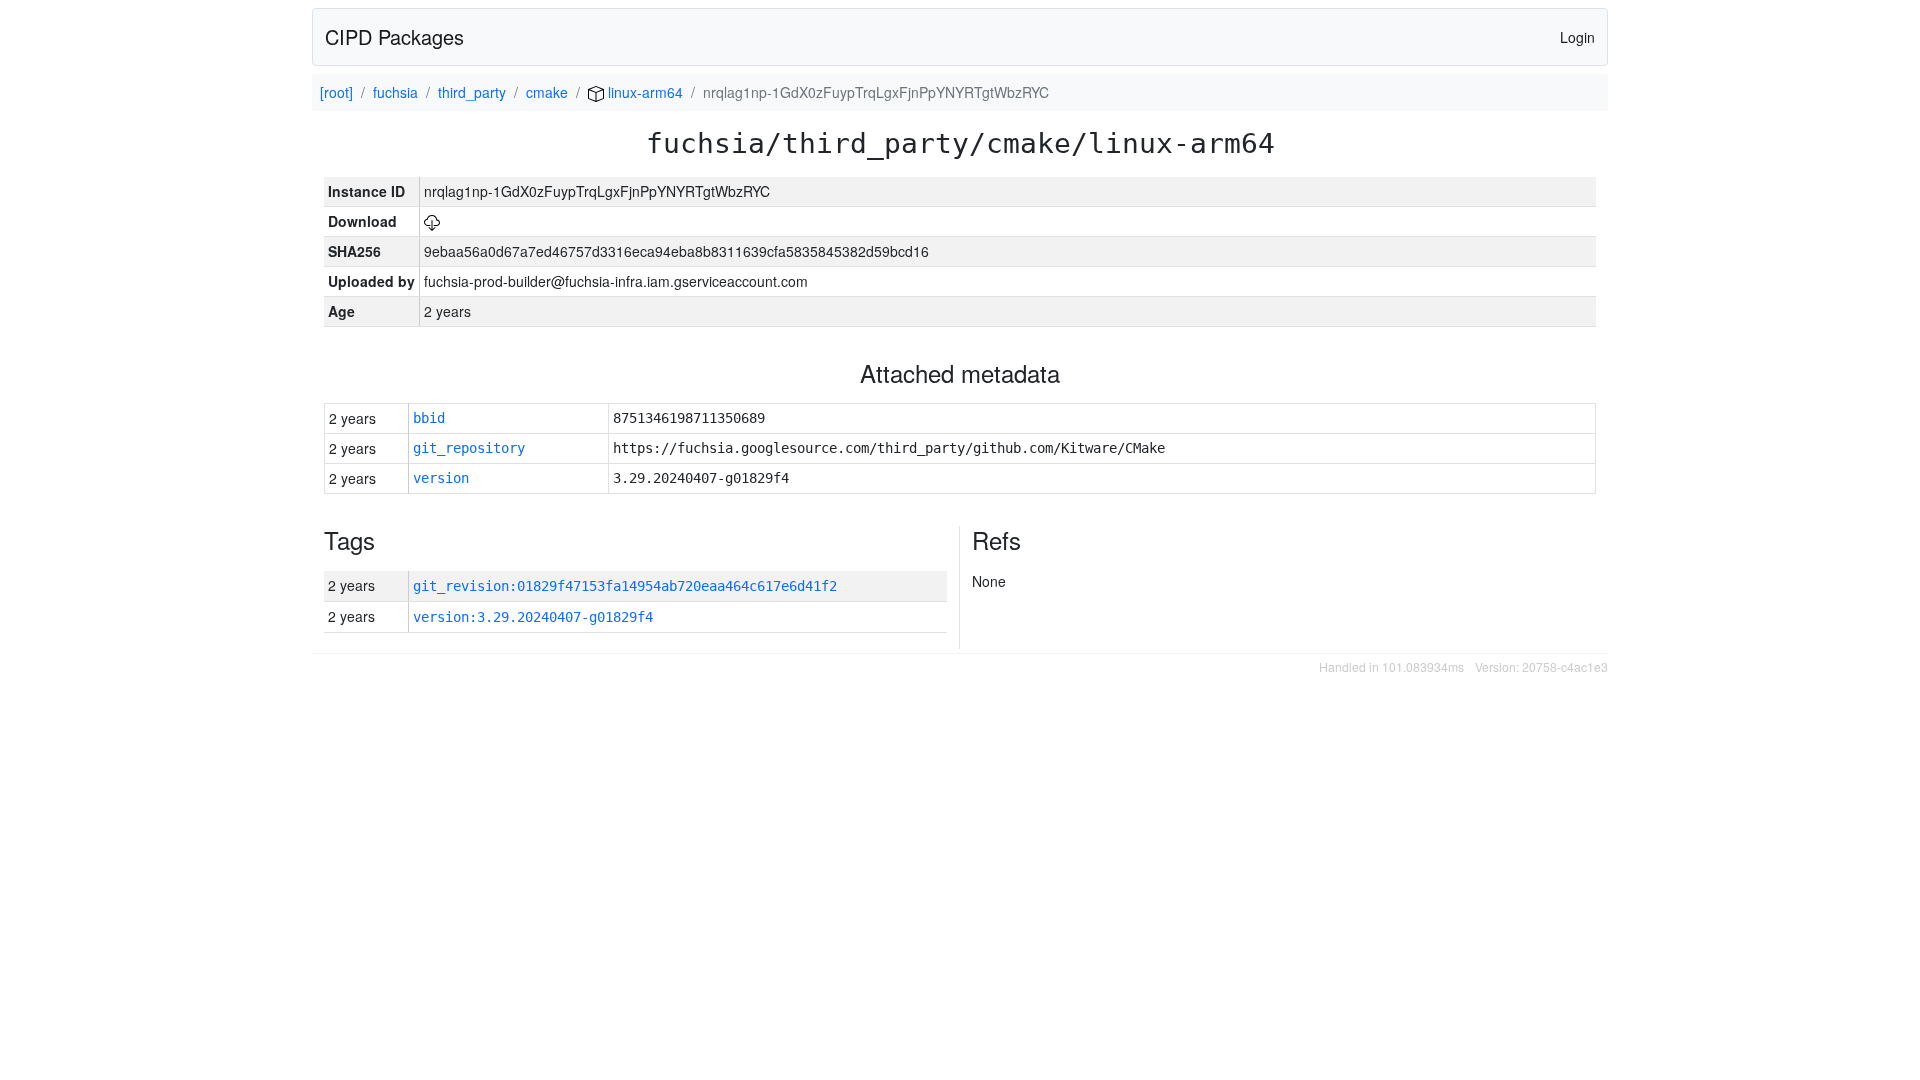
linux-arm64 (643, 92)
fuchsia (395, 92)
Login (1577, 37)
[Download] (432, 221)
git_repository (469, 448)
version (441, 478)
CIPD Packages (394, 36)
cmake (547, 92)
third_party (472, 92)
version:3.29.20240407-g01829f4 (533, 617)
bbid (429, 418)
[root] (336, 92)
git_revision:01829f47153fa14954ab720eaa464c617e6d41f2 (625, 586)
